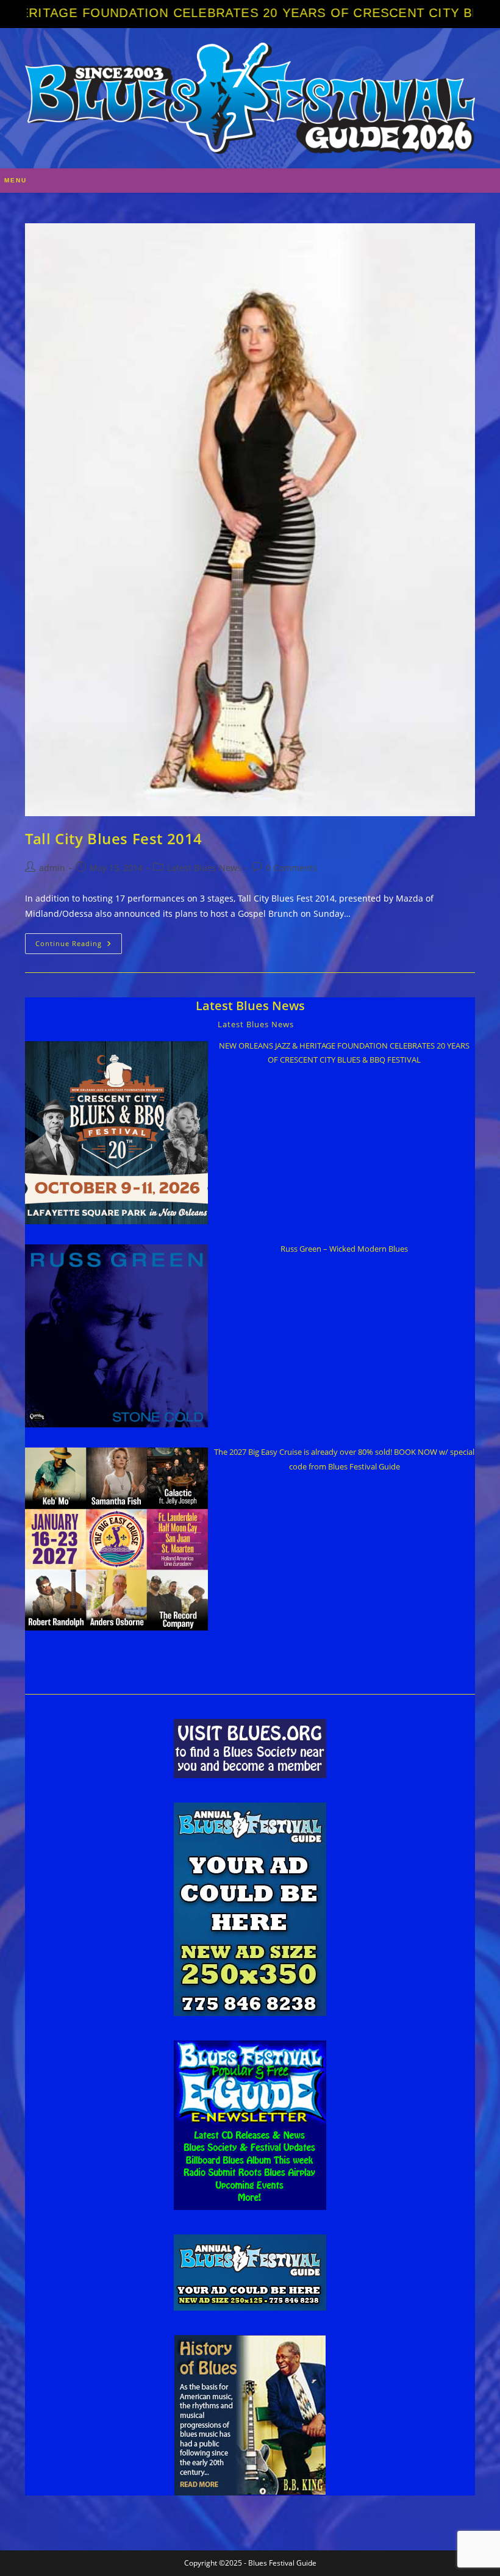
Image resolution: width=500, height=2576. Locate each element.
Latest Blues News (204, 868)
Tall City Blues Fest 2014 (114, 838)
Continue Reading (79, 946)
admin (52, 868)
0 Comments (291, 868)
